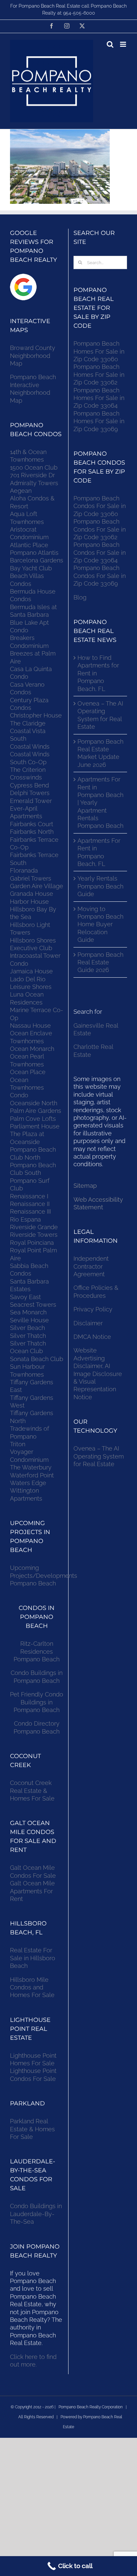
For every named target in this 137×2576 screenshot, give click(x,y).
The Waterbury (31, 1467)
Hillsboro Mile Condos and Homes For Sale (32, 1987)
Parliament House (35, 1126)
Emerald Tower (31, 801)
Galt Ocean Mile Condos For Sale (33, 1871)
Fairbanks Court (32, 824)
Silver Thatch (28, 1336)
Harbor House (29, 902)
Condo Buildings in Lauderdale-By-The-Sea (36, 2214)
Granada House (32, 894)
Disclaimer (89, 1323)
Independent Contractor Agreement (91, 1266)
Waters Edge (28, 1483)
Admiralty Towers (34, 483)
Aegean (21, 491)
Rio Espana (25, 1219)
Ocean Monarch (32, 1049)
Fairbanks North (32, 832)
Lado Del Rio (28, 979)
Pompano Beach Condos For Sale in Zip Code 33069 (100, 576)
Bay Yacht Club (31, 568)
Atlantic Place (29, 545)
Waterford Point (32, 1475)
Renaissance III (30, 1211)
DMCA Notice (92, 1337)
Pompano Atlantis (34, 553)
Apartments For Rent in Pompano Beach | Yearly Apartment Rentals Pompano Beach (100, 802)
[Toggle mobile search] (110, 44)
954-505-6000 (79, 13)
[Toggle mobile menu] (124, 44)
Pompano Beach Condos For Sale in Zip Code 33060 (100, 506)
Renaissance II (30, 1204)
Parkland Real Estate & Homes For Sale (32, 2129)
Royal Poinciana (34, 1243)
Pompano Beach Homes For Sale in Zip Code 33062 (99, 374)
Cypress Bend (29, 785)
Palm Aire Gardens (36, 1111)
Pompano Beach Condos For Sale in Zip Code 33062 (100, 529)
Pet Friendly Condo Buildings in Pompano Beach (37, 1702)
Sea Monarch (28, 1312)
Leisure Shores (31, 987)
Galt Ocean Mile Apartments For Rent (32, 1891)
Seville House (29, 1320)
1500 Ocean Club (34, 467)
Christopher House (36, 715)
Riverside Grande (34, 1227)
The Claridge (28, 723)
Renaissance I (29, 1196)
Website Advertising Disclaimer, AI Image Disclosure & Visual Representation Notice (98, 1374)
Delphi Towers (30, 793)
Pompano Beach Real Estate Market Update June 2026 (100, 753)
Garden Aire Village (37, 886)
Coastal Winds (30, 746)
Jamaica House (31, 971)
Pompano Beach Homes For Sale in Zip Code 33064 (99, 398)
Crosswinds (26, 777)
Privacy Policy (93, 1309)
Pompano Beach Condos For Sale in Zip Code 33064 (100, 552)
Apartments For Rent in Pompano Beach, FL (99, 852)
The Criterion (28, 770)
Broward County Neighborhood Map (33, 356)
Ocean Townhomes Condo (27, 1088)
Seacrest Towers (33, 1305)
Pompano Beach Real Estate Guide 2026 (100, 962)
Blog (80, 597)
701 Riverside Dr (32, 475)
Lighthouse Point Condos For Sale (33, 2075)
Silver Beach (27, 1328)
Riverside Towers (34, 1235)
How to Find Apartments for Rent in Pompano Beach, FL (98, 673)
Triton (18, 1444)
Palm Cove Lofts (33, 1119)
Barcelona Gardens (37, 560)
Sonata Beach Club (37, 1359)
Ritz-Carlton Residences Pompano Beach (37, 1651)
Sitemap (85, 1186)
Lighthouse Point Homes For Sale (33, 2059)
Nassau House (30, 1026)
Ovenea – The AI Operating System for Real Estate (100, 715)
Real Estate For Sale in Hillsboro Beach (33, 1958)
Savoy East (25, 1297)
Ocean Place (28, 1072)
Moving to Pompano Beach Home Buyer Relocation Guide (100, 924)
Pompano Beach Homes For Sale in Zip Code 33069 (99, 421)
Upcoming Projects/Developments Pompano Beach (44, 1575)
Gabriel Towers (31, 878)
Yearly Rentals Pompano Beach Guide (100, 886)
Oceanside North (34, 1103)
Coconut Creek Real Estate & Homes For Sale (32, 1791)
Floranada (24, 870)
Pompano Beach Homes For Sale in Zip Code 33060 (99, 351)
